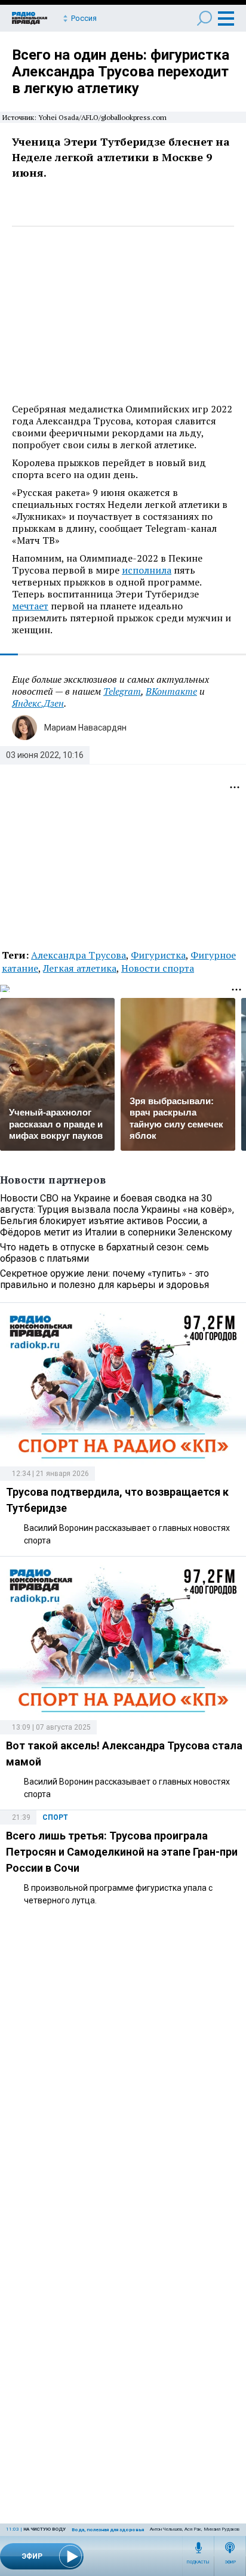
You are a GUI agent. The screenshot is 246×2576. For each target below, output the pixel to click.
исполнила (147, 570)
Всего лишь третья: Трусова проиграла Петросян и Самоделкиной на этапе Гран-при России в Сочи (122, 1852)
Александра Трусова (79, 955)
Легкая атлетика (80, 968)
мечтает (30, 606)
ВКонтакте (171, 691)
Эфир (230, 2562)
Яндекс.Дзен (38, 703)
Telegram (122, 691)
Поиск (205, 18)
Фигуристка (158, 955)
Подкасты (198, 2562)
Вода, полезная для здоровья (108, 2530)
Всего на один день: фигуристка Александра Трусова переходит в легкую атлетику (121, 72)
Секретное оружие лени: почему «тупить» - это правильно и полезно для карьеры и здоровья (104, 1279)
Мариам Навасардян (85, 728)
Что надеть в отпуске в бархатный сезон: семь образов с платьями (104, 1253)
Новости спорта (158, 968)
